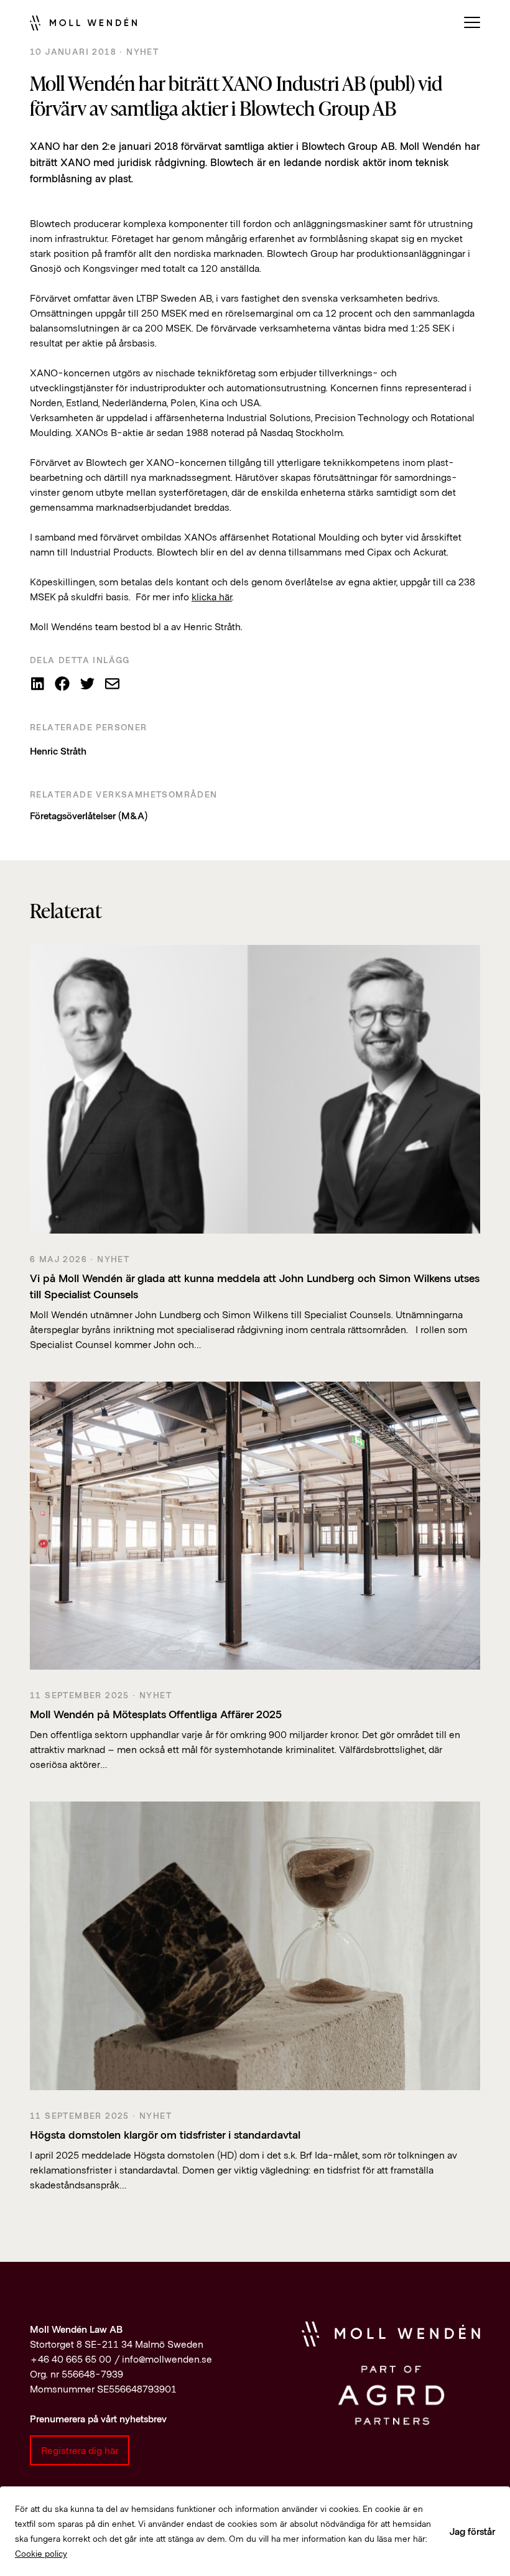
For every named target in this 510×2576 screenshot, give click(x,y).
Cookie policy (41, 2553)
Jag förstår (472, 2531)
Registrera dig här (80, 2450)
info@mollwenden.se (167, 2359)
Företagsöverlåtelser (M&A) (89, 815)
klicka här (212, 596)
